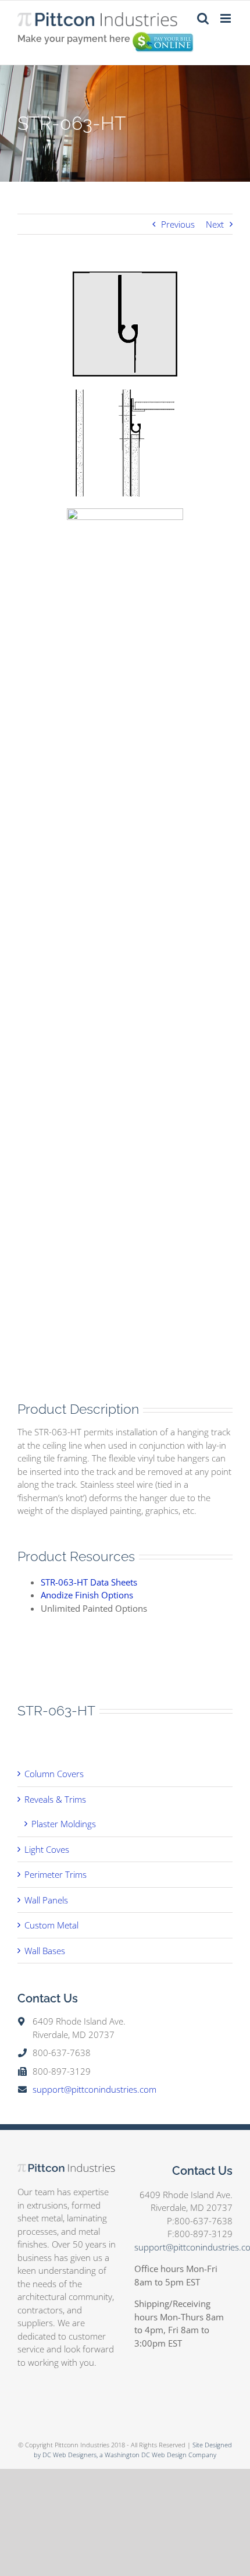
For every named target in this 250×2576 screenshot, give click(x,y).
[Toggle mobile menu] (226, 18)
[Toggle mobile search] (203, 18)
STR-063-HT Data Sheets (89, 1582)
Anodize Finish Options (87, 1595)
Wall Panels (46, 1900)
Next (215, 224)
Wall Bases (45, 1951)
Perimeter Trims (56, 1874)
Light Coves (47, 1849)
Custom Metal (51, 1925)
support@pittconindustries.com (94, 2089)
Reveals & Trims (55, 1799)
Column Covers (54, 1774)
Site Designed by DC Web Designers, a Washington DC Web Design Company (133, 2450)
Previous (178, 224)
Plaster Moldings (64, 1824)
